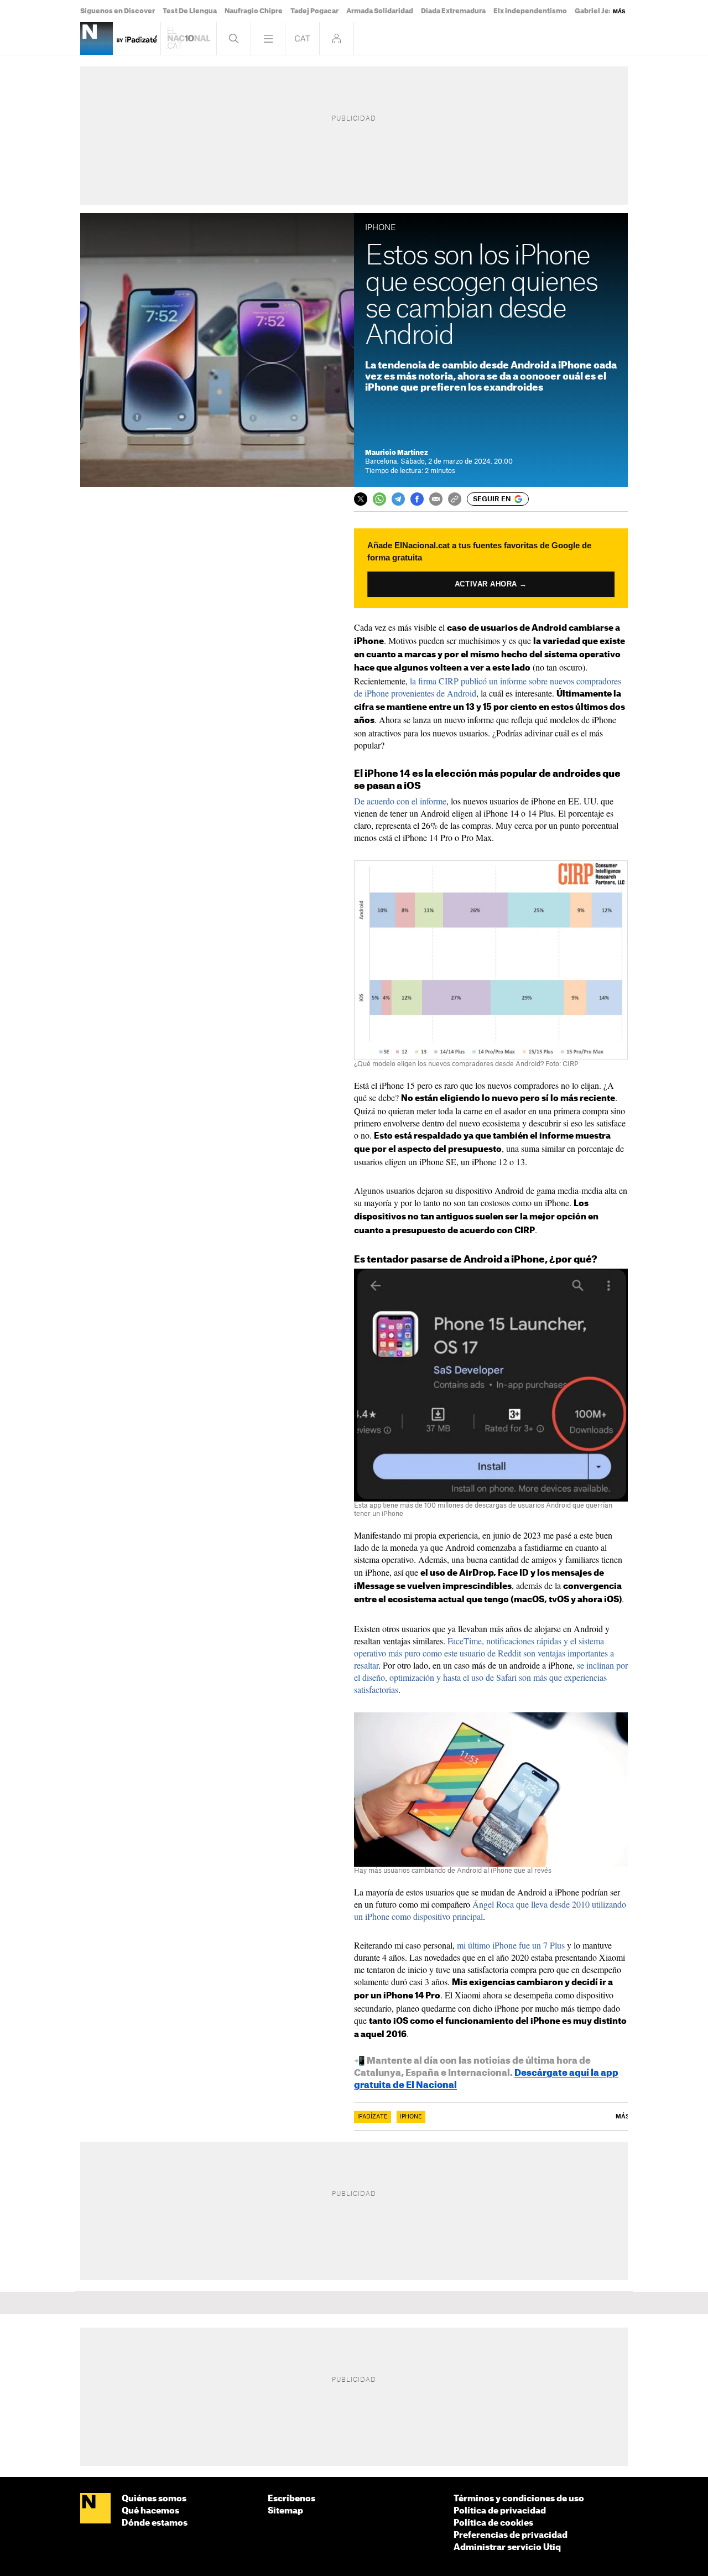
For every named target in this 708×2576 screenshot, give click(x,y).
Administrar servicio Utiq (507, 2548)
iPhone (411, 2117)
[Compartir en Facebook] (417, 499)
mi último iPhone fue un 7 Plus (511, 1945)
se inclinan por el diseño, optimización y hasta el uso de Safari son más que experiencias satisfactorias (491, 1677)
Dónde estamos (155, 2523)
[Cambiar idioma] (302, 38)
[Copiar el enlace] (455, 499)
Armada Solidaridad (380, 11)
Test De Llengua (190, 11)
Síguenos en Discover (118, 11)
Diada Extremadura (453, 11)
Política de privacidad (500, 2511)
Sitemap (285, 2511)
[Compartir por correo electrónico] (436, 499)
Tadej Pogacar (314, 11)
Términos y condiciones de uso (519, 2499)
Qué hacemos (150, 2511)
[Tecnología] (97, 38)
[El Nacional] (95, 2509)
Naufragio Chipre (254, 11)
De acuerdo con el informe (400, 801)
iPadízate (373, 2117)
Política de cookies (493, 2523)
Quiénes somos (154, 2499)
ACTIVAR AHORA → (491, 584)
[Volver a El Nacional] (189, 38)
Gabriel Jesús (598, 11)
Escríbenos (291, 2499)
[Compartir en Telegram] (398, 499)
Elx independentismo (530, 11)
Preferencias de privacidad (511, 2535)
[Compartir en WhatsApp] (379, 499)
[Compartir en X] (361, 499)
